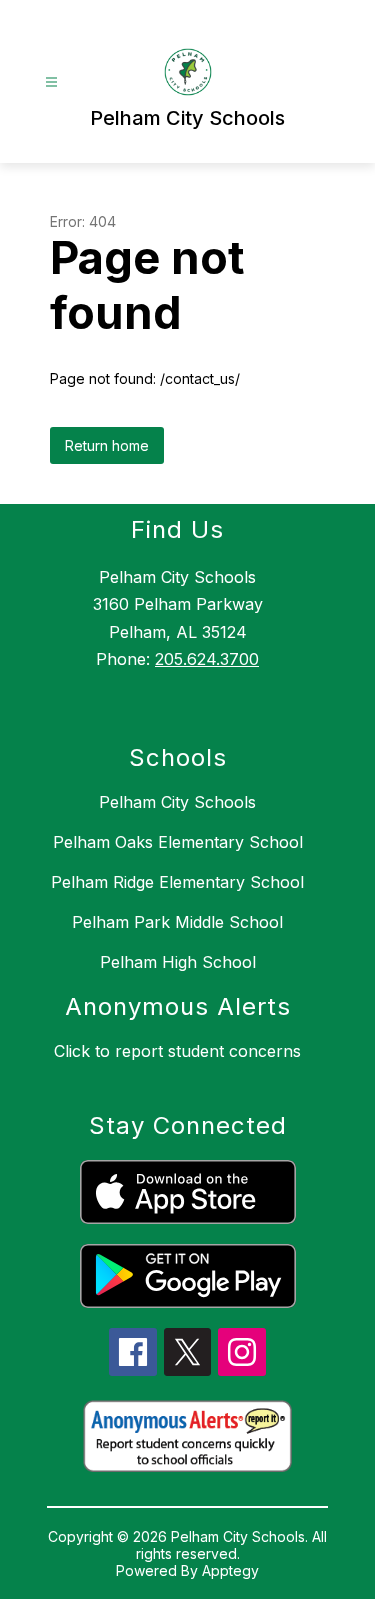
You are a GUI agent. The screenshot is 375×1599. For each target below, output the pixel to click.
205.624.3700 (207, 659)
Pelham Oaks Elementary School (178, 842)
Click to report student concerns (177, 1051)
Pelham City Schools (177, 802)
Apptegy (230, 1570)
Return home (107, 445)
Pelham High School (178, 962)
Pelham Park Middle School (177, 922)
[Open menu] (51, 82)
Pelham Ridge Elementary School (177, 882)
